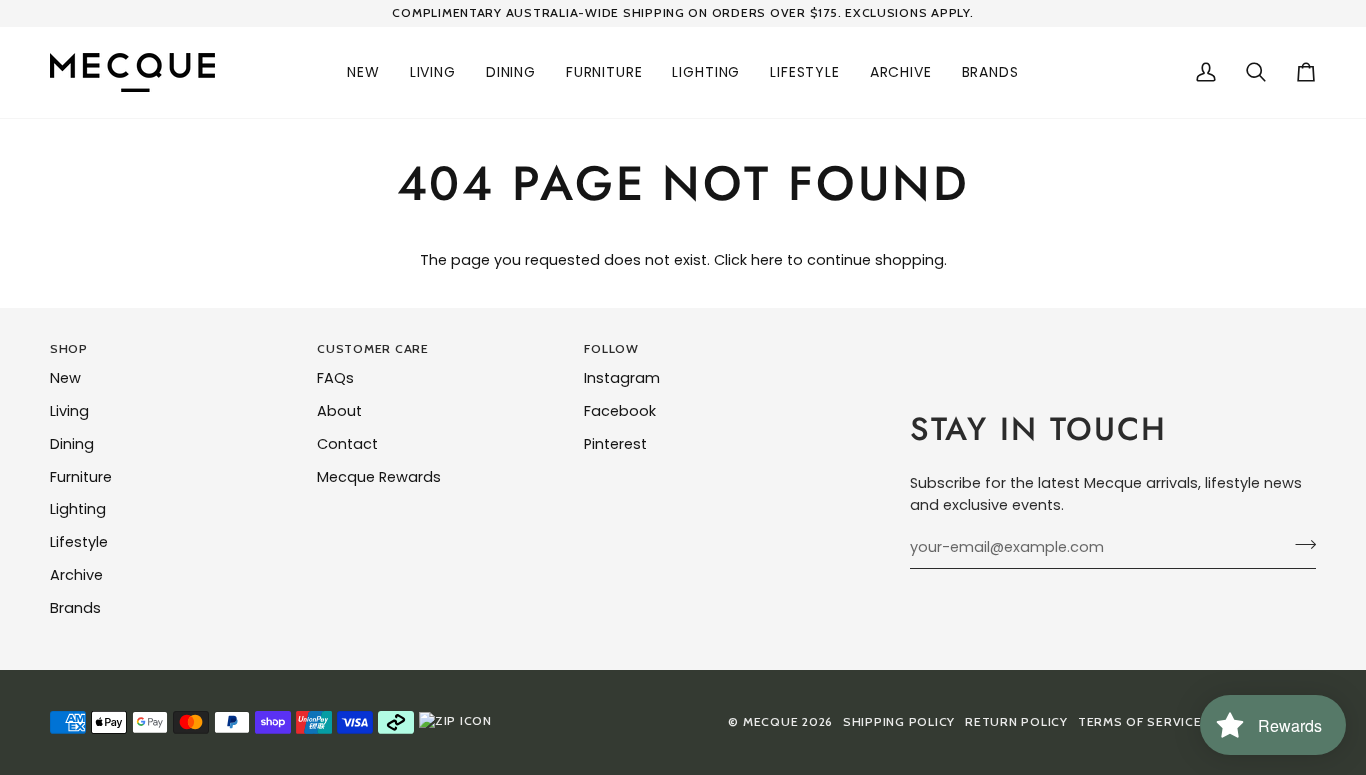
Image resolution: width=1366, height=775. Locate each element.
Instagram (622, 378)
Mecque (770, 721)
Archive (76, 575)
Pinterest (615, 444)
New (65, 378)
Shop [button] (69, 348)
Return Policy (1016, 721)
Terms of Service (1140, 721)
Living (69, 411)
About (339, 411)
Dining (72, 444)
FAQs (335, 378)
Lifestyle (79, 542)
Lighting (78, 509)
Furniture (81, 477)
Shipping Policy (899, 721)
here (767, 260)
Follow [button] (611, 348)
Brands (75, 608)
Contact (347, 444)
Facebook (620, 411)
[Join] (1299, 545)
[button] (363, 72)
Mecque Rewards (379, 477)
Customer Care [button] (373, 348)
